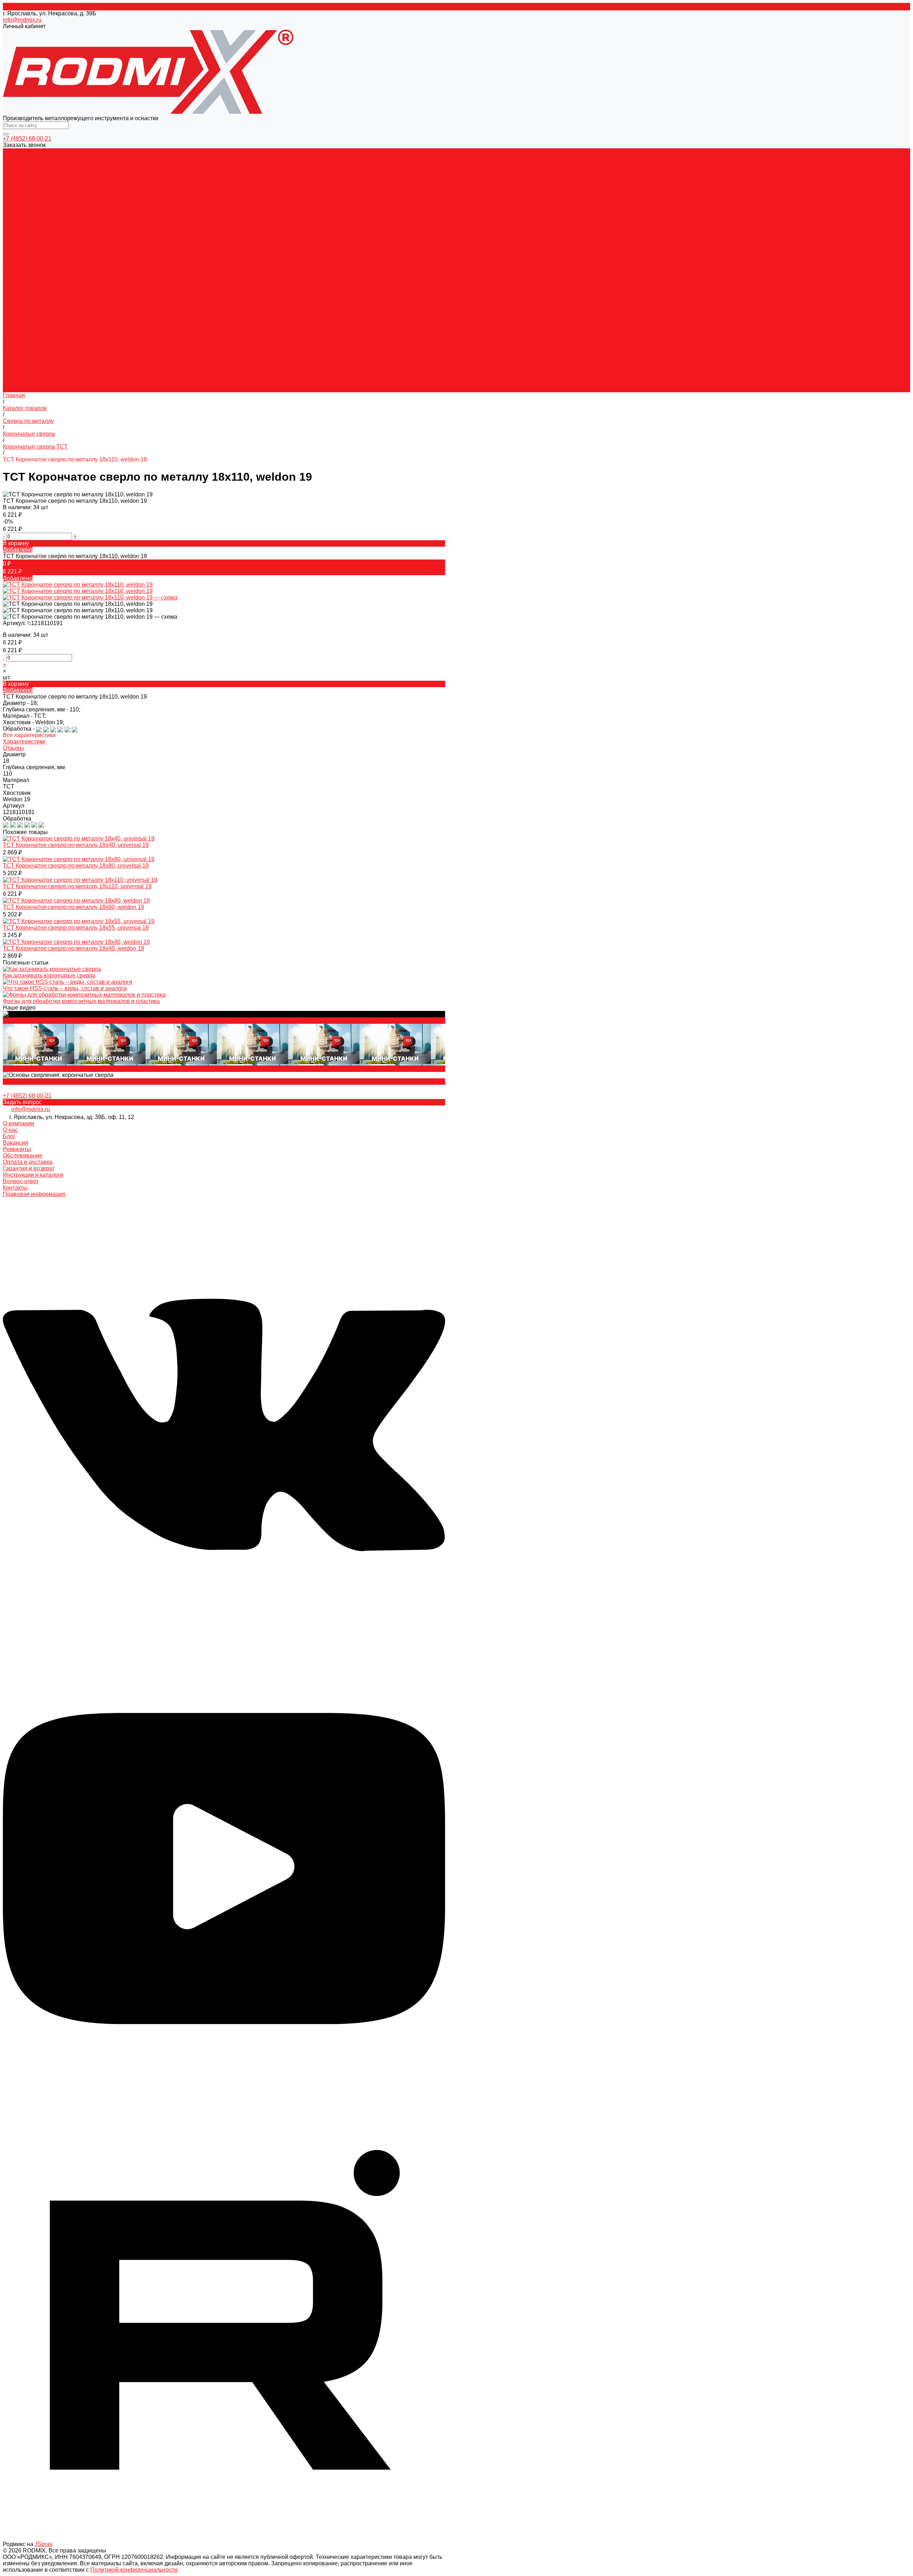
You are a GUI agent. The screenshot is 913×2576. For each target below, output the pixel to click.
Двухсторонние (207, 241)
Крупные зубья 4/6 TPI (33, 267)
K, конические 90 (109, 190)
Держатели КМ (117, 305)
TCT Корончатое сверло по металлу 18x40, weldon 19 (73, 948)
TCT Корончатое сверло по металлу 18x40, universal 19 (76, 845)
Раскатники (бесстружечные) (182, 216)
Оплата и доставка (28, 318)
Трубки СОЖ (358, 305)
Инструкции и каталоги (33, 331)
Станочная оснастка (30, 299)
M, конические (206, 190)
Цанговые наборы (190, 305)
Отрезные (215, 228)
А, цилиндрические (29, 183)
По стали (98, 254)
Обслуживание (23, 1156)
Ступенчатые (168, 241)
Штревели (151, 305)
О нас (10, 350)
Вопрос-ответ (21, 338)
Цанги (37, 305)
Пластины (16, 286)
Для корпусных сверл (91, 293)
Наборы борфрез (370, 190)
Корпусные (52, 241)
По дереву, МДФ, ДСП (131, 203)
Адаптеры (196, 267)
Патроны (16, 305)
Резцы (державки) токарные (40, 222)
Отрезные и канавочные (153, 293)
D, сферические (228, 183)
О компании (19, 1123)
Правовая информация (34, 382)
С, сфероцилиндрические (171, 183)
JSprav (43, 2544)
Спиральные (21, 216)
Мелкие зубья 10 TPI (91, 267)
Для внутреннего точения (102, 228)
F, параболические (309, 183)
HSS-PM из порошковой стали (103, 216)
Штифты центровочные (406, 305)
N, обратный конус (251, 190)
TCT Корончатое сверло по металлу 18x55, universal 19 (76, 928)
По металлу (19, 203)
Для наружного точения (35, 228)
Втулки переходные (279, 305)
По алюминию (195, 254)
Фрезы (12, 196)
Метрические (21, 280)
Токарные (17, 293)
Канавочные (184, 228)
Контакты (15, 1188)
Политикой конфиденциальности (134, 2570)
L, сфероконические (160, 190)
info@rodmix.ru (22, 20)
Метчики (14, 209)
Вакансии (16, 363)
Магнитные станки (27, 158)
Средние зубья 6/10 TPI (150, 267)
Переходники (234, 305)
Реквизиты (17, 370)
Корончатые (20, 241)
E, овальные (267, 183)
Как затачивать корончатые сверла (49, 975)
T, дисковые (293, 190)
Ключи (331, 305)
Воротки (378, 216)
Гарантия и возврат (29, 325)
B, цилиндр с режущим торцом (96, 183)
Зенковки (15, 171)
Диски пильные (23, 248)
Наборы (221, 267)
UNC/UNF (316, 216)
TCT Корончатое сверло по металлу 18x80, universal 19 (76, 866)
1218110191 (47, 623)
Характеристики (24, 742)
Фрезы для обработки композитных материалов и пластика (81, 1001)
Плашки (13, 273)
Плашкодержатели (88, 280)
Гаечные (290, 216)
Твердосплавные (91, 241)
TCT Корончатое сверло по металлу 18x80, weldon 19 (73, 907)
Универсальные (292, 254)
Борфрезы (17, 177)
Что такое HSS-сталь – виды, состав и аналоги (65, 988)
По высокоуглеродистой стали (44, 254)
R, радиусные (328, 190)
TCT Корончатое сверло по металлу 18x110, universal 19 (77, 886)
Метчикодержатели (72, 305)
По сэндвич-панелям (243, 254)
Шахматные (262, 216)
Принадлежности (252, 228)
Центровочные (248, 241)
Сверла (13, 235)
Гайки (314, 305)
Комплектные (349, 216)
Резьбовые (152, 228)
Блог (9, 357)
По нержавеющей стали (143, 254)
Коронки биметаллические (38, 260)
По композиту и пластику (68, 203)
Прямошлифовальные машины (45, 164)
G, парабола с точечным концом (378, 183)
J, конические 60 (64, 190)
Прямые (50, 216)
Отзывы (13, 748)
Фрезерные (46, 293)
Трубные (233, 216)
